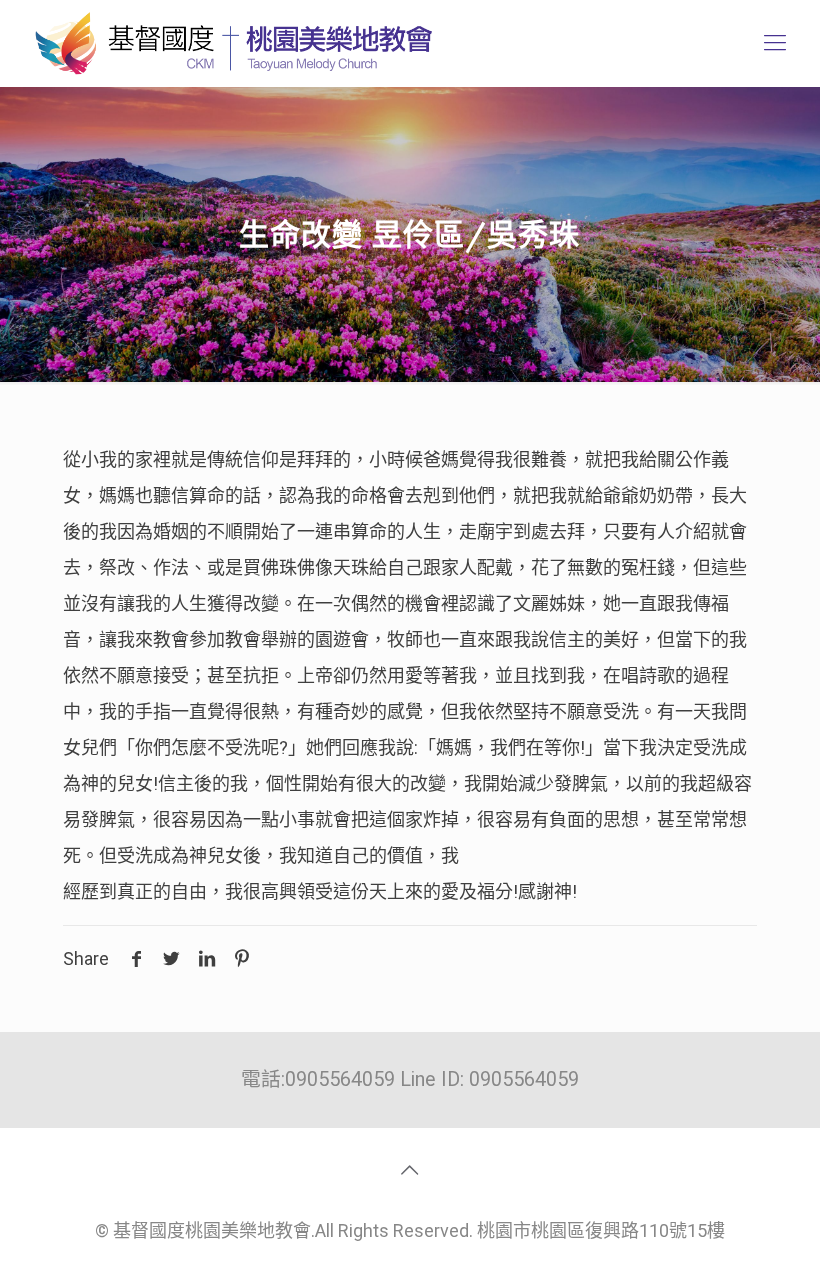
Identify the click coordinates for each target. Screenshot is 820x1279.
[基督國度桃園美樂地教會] (230, 43)
